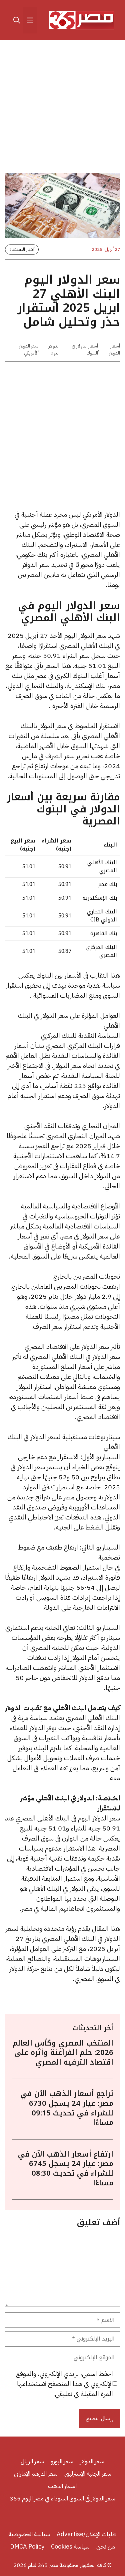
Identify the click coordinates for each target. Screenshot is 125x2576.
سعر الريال (32, 2461)
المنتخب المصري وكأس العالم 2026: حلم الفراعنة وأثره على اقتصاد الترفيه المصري (63, 2053)
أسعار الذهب (63, 2486)
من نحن (106, 2546)
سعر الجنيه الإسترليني (88, 2473)
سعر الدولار (92, 2461)
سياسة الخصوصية (29, 2534)
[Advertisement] (62, 108)
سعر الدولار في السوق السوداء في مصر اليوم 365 (62, 2498)
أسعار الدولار (114, 350)
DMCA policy (27, 2546)
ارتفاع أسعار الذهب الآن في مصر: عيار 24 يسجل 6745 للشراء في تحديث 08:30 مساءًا (66, 2169)
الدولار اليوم (54, 350)
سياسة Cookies (70, 2546)
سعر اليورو (62, 2461)
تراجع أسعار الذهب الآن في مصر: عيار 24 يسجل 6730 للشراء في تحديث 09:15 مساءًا (67, 2108)
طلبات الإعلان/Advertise (87, 2534)
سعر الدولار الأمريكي (29, 350)
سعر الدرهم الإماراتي (36, 2473)
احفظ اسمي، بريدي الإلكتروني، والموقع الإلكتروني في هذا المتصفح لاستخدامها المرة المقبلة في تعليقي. (64, 2384)
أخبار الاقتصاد (22, 249)
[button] (17, 20)
